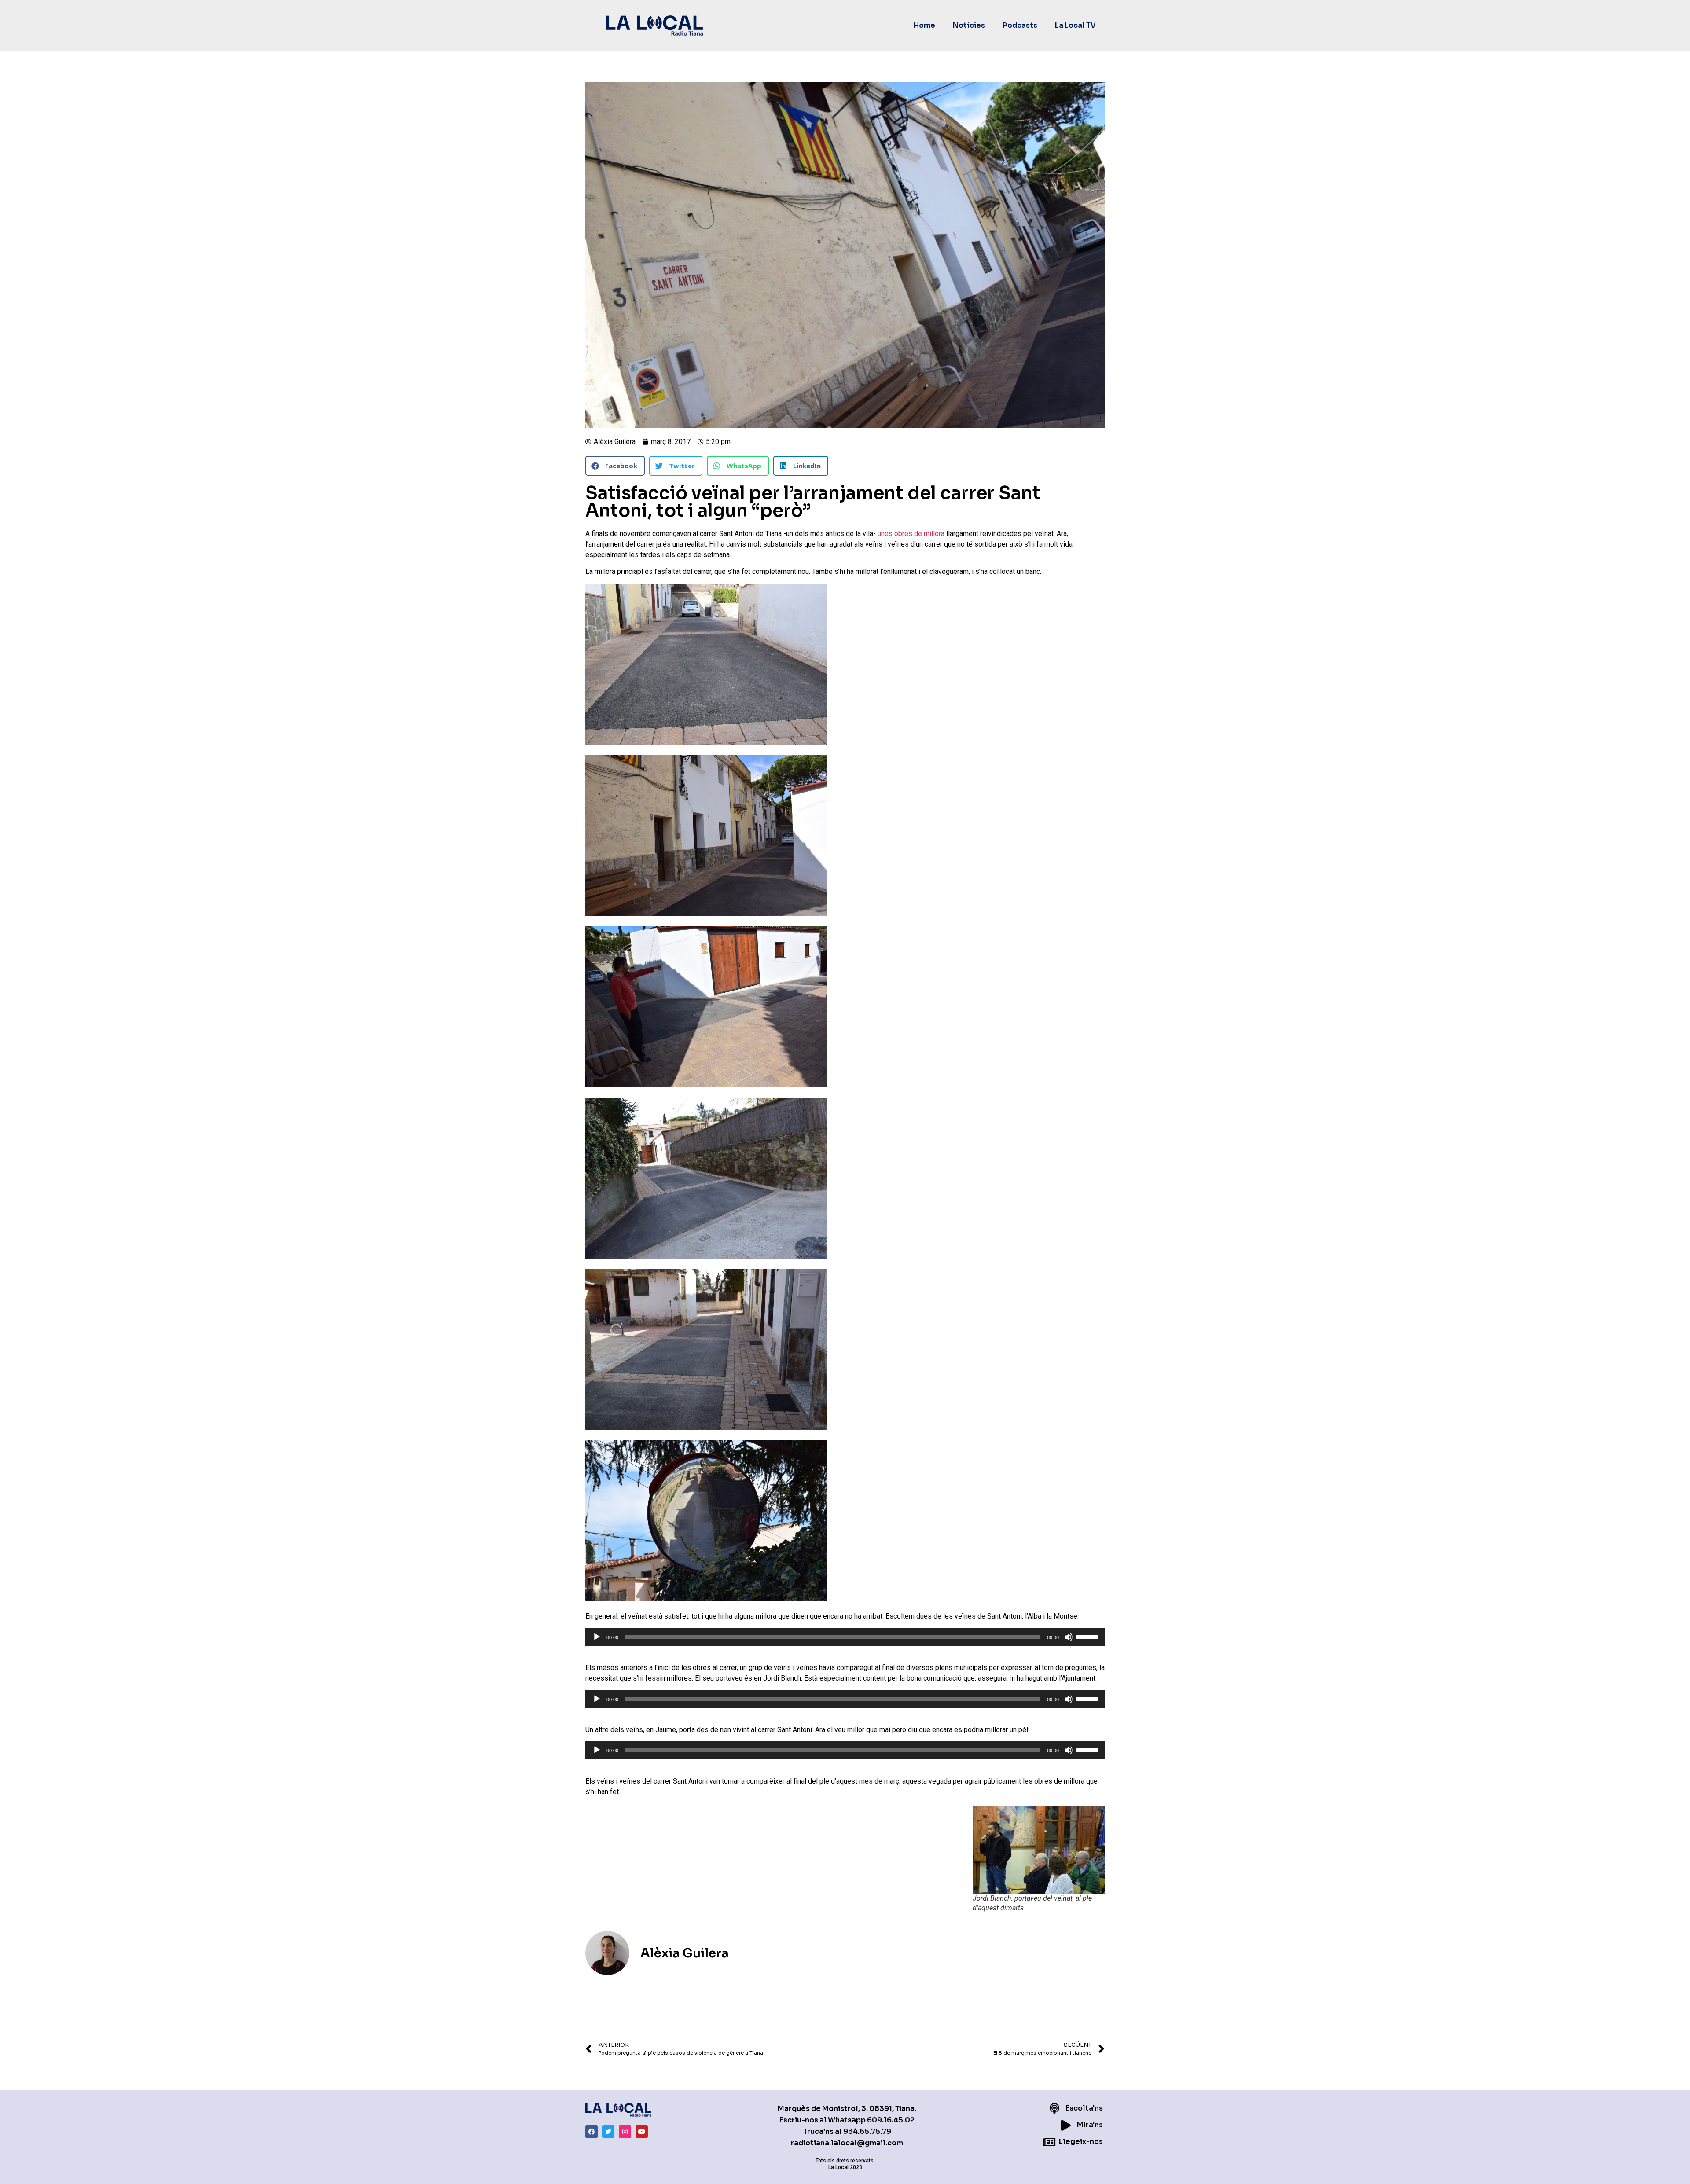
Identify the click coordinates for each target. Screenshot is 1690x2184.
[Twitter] (608, 2132)
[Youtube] (642, 2132)
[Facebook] (591, 2132)
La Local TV (1075, 25)
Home (924, 25)
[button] (615, 466)
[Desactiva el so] (1069, 1637)
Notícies (969, 25)
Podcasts (1020, 25)
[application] (845, 1637)
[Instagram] (625, 2132)
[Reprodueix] (597, 1637)
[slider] (1088, 1636)
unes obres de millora (911, 534)
